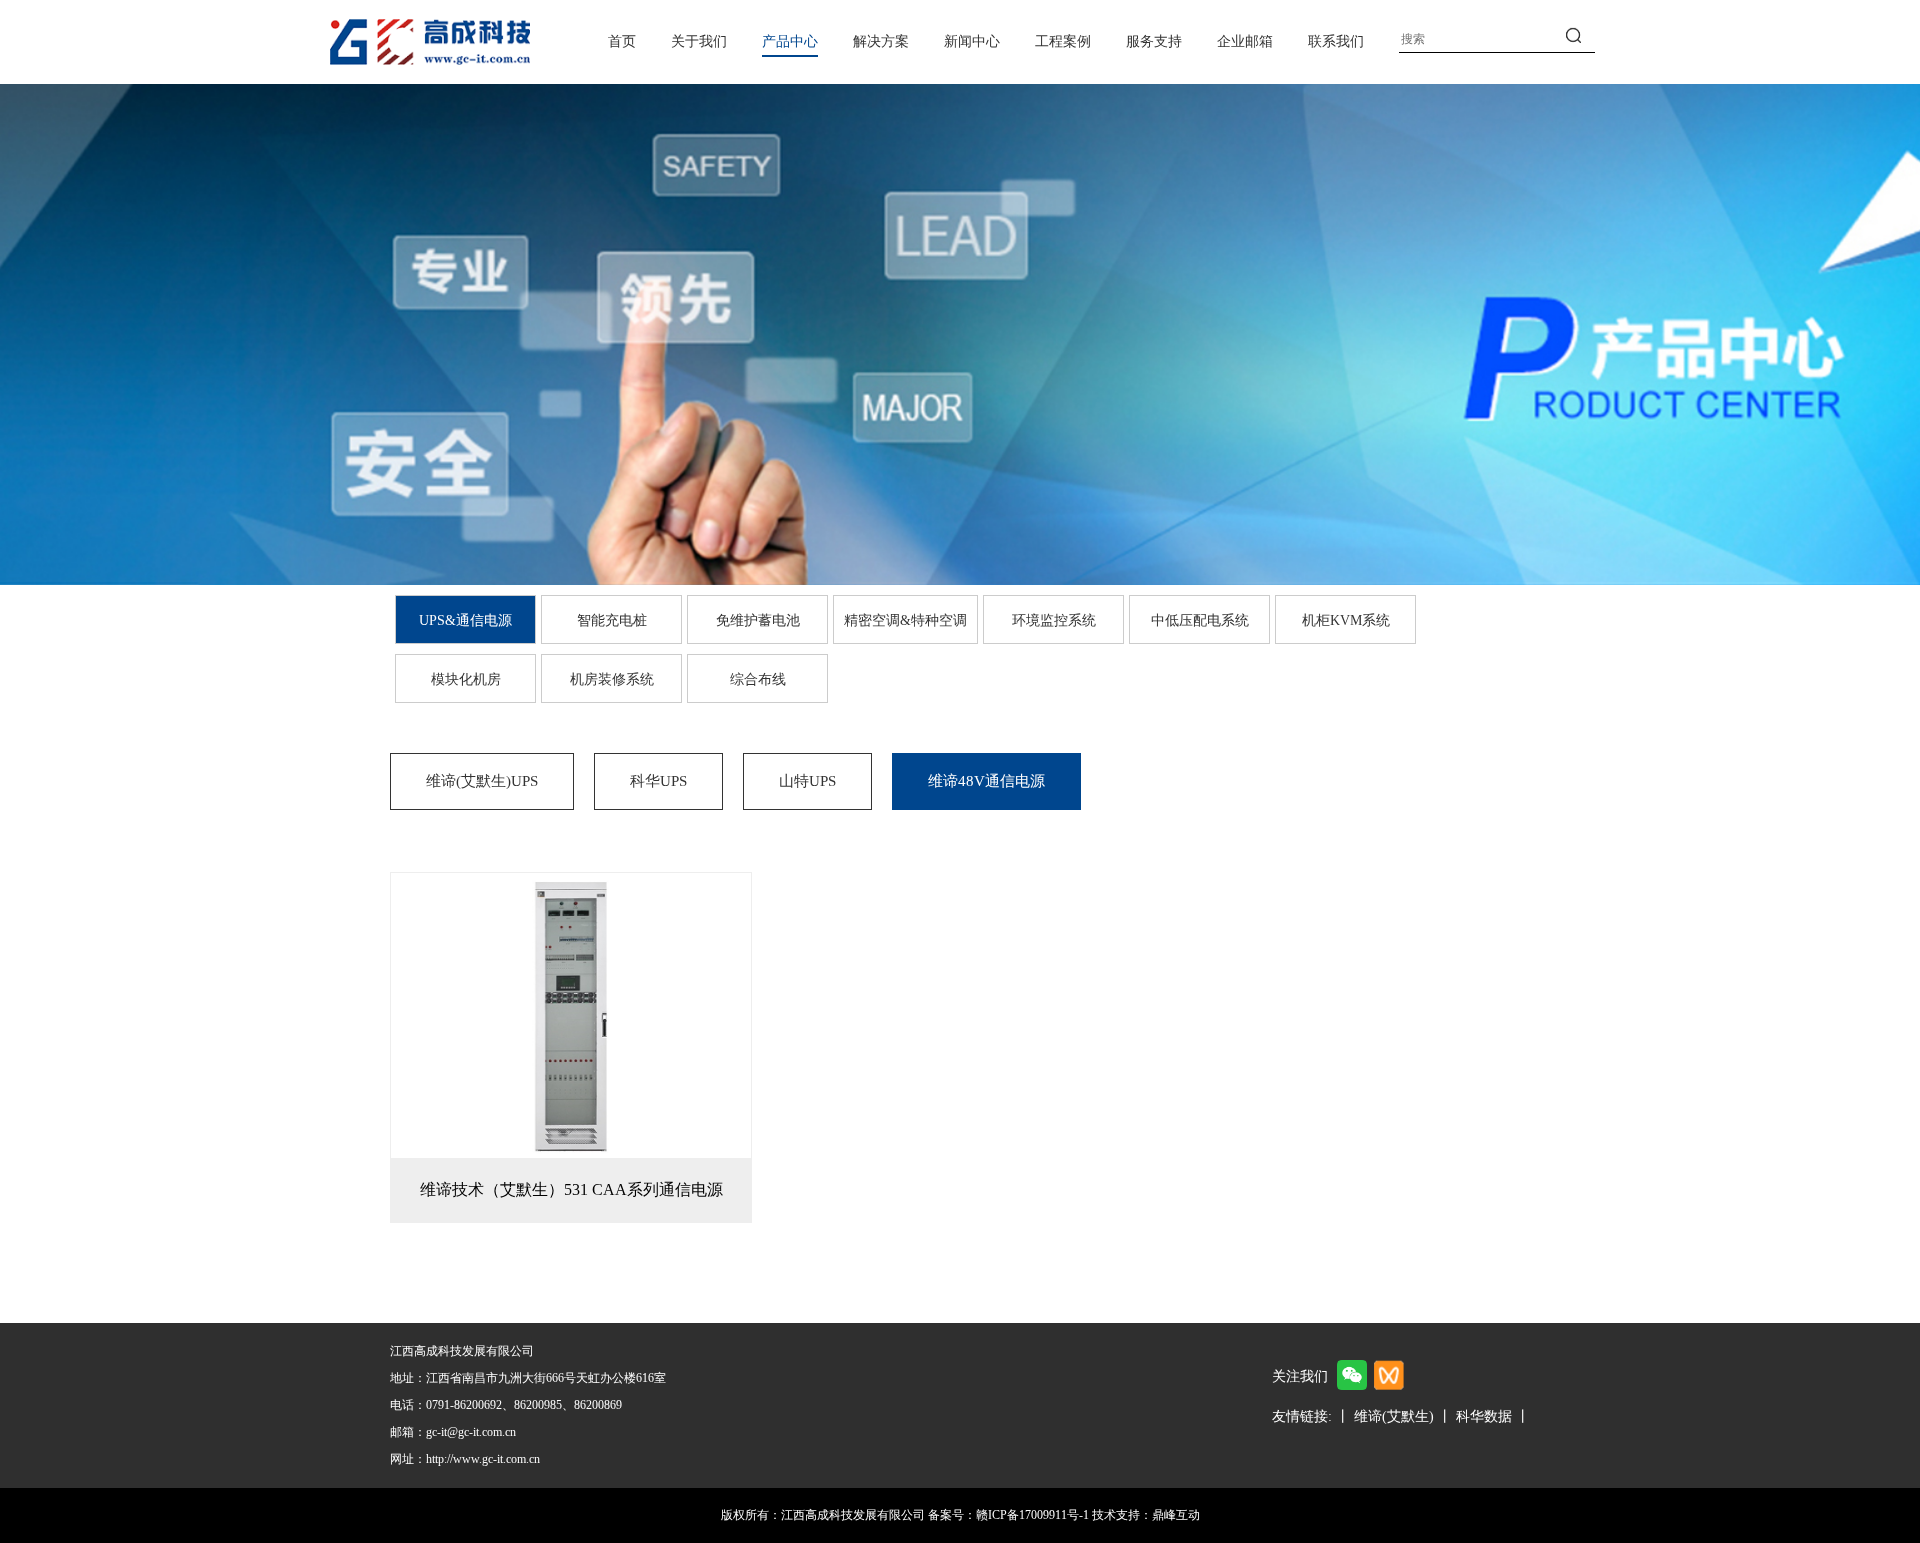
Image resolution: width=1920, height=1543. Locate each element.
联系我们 (1336, 41)
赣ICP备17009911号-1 (1032, 1515)
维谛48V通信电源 (986, 781)
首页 (622, 41)
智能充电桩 (612, 620)
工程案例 (1063, 41)
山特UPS (807, 781)
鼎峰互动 (1176, 1515)
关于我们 (699, 41)
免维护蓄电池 (758, 620)
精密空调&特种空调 (905, 620)
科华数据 (1484, 1416)
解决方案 (881, 41)
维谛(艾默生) (1394, 1416)
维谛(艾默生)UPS (482, 781)
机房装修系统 (612, 679)
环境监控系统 (1054, 620)
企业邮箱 (1245, 41)
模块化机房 (466, 679)
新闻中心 (972, 41)
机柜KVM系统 (1346, 620)
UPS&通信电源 (465, 620)
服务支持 (1154, 41)
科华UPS (658, 781)
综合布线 (758, 679)
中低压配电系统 (1200, 620)
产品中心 (790, 41)
